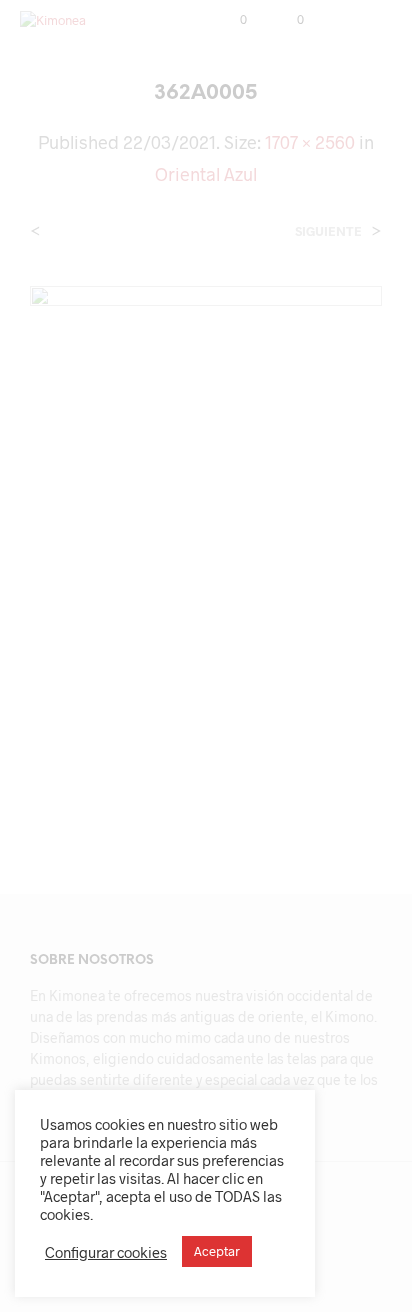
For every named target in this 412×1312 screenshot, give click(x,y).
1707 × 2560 (310, 142)
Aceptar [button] (217, 1251)
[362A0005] (206, 547)
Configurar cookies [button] (106, 1252)
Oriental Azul (206, 174)
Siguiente (328, 231)
